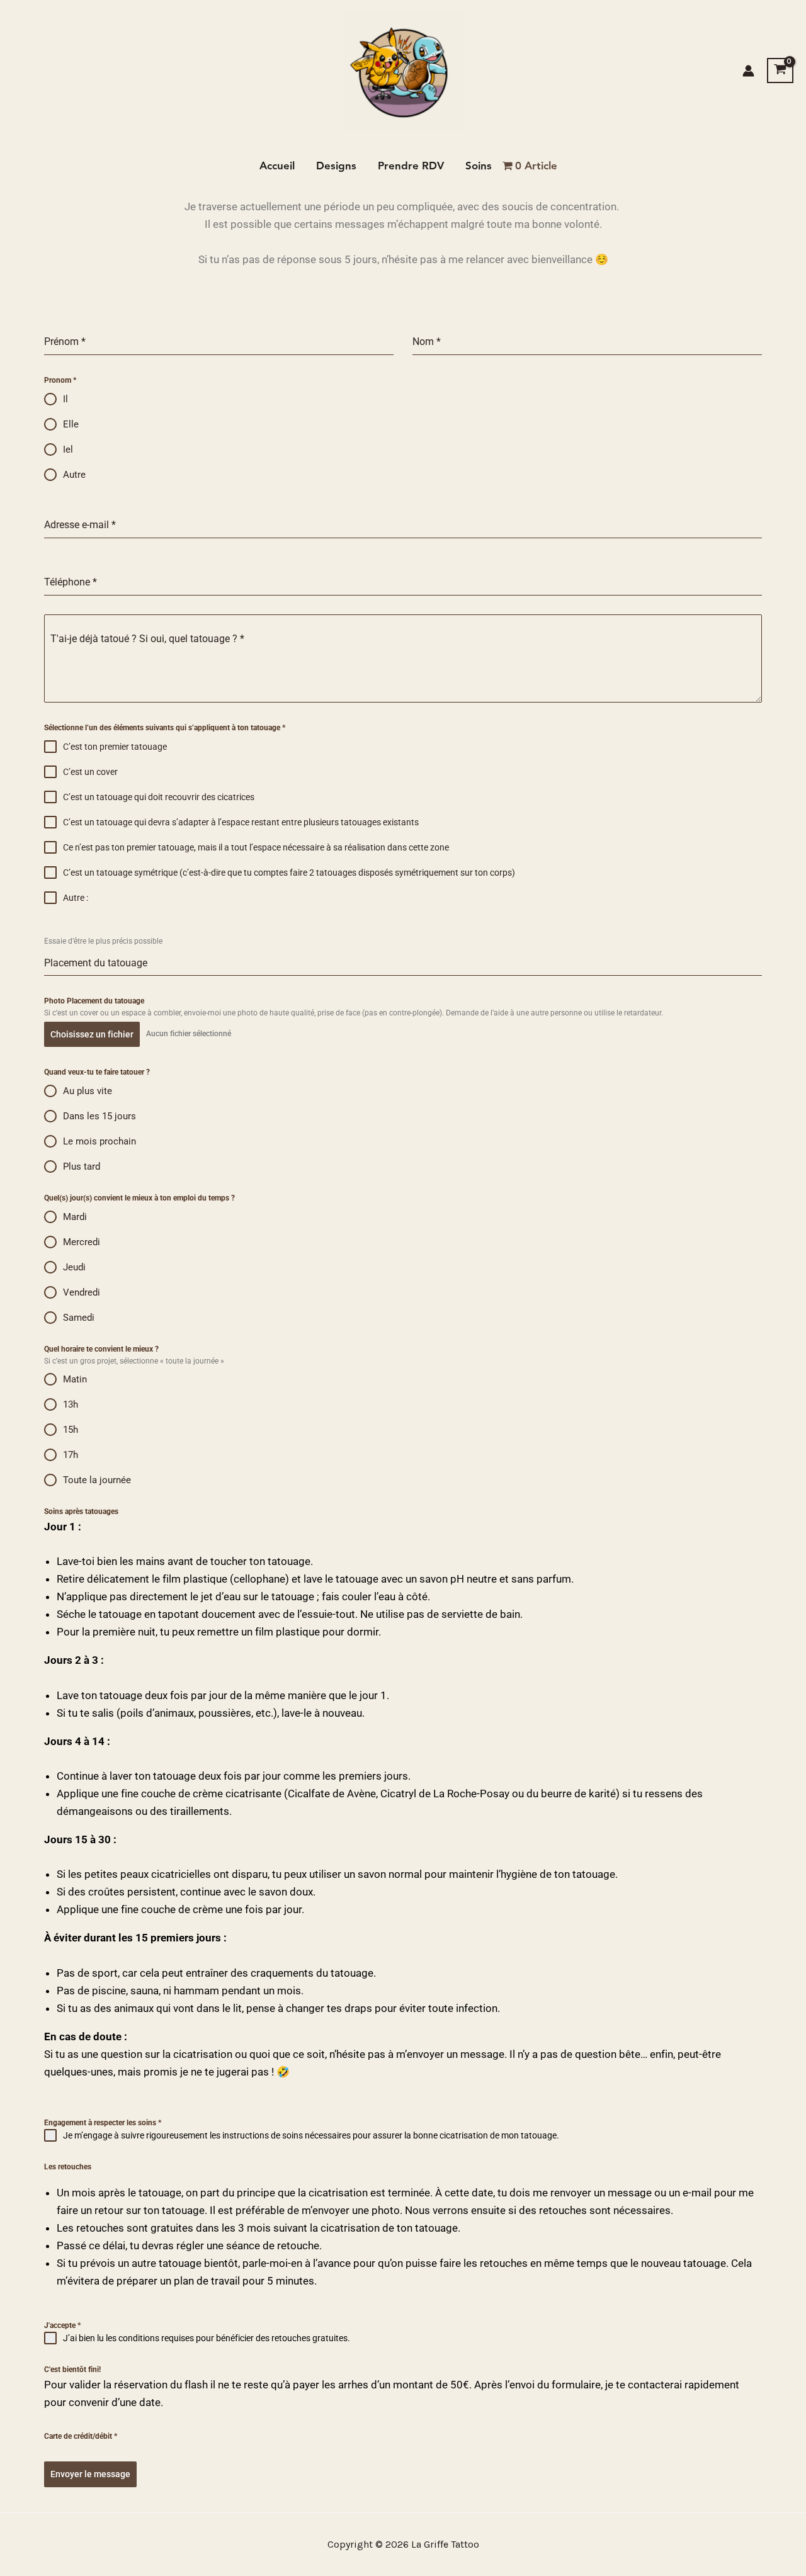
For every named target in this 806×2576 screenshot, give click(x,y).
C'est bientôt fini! (72, 2370)
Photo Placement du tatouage (94, 1001)
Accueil (277, 166)
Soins (479, 166)
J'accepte (62, 2325)
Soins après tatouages (81, 1511)
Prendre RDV (411, 166)
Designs (336, 166)
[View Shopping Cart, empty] (780, 71)
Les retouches (68, 2167)
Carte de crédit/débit (81, 2436)
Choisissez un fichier (92, 1034)
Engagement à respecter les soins (103, 2123)
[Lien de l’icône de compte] (748, 71)
